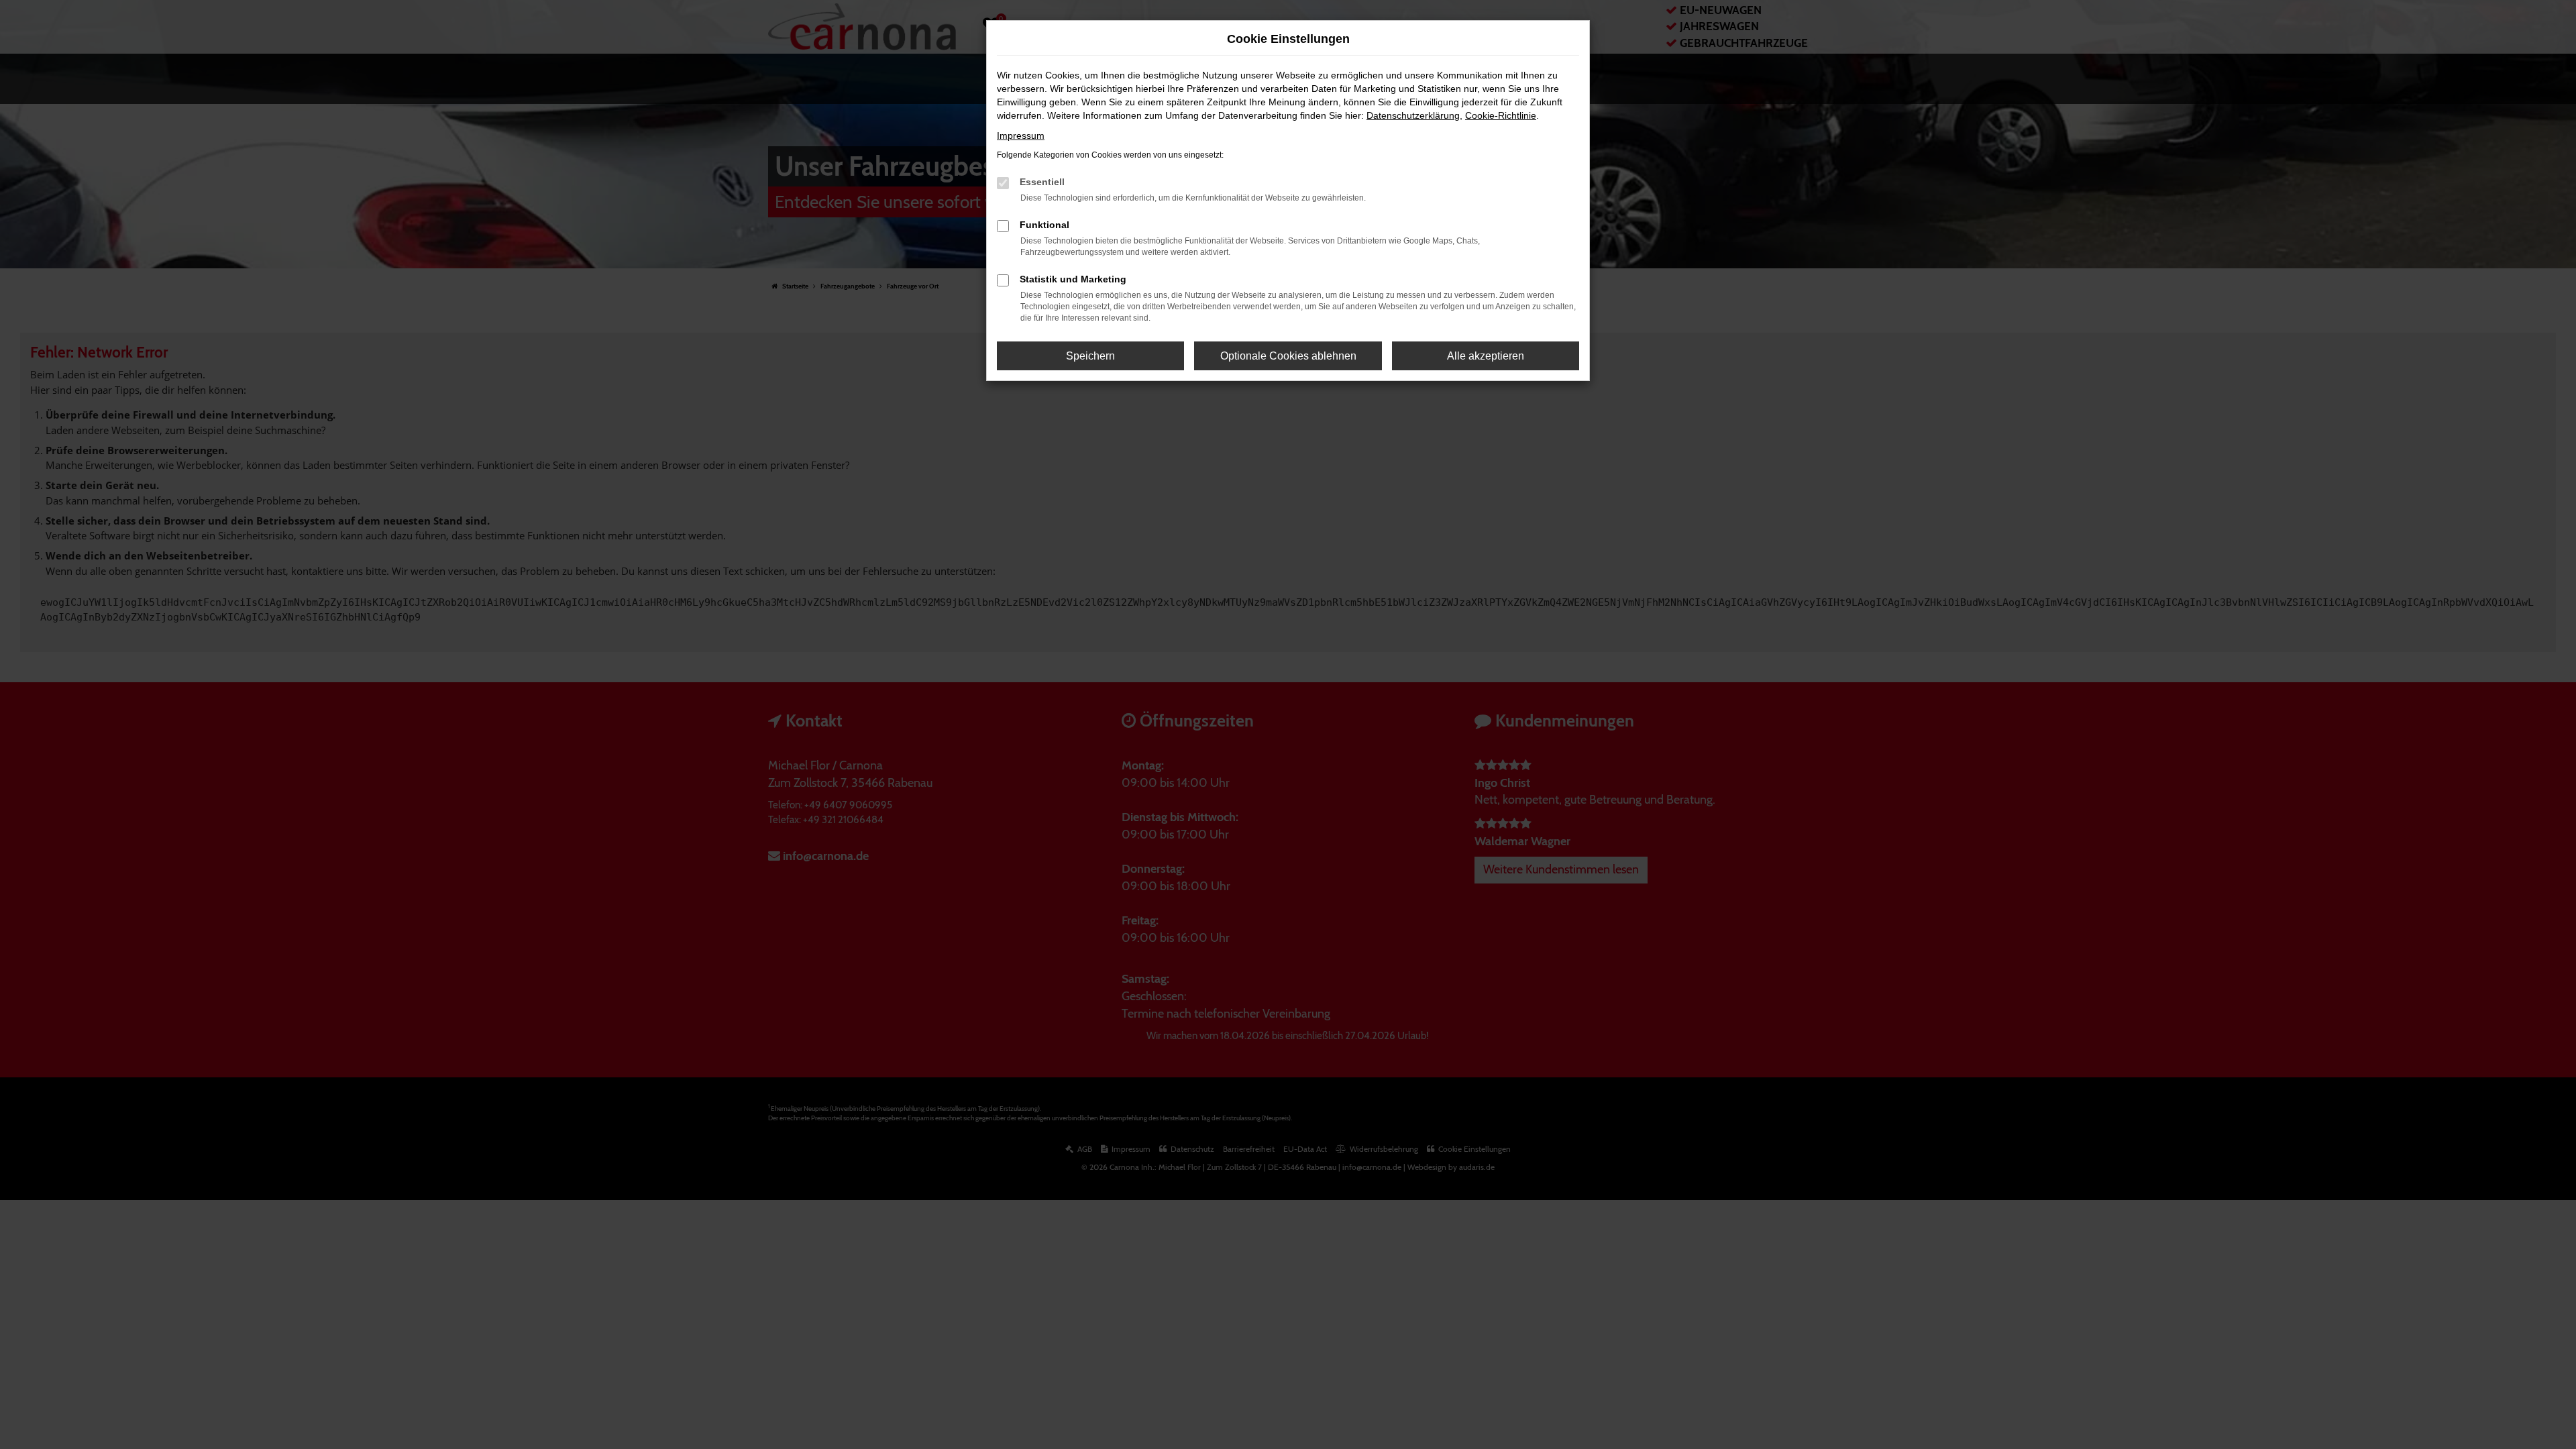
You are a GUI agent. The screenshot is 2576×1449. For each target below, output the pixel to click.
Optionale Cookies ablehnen (1288, 356)
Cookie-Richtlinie (1501, 115)
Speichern (1090, 356)
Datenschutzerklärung (1413, 115)
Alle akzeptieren (1486, 356)
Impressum (1021, 136)
